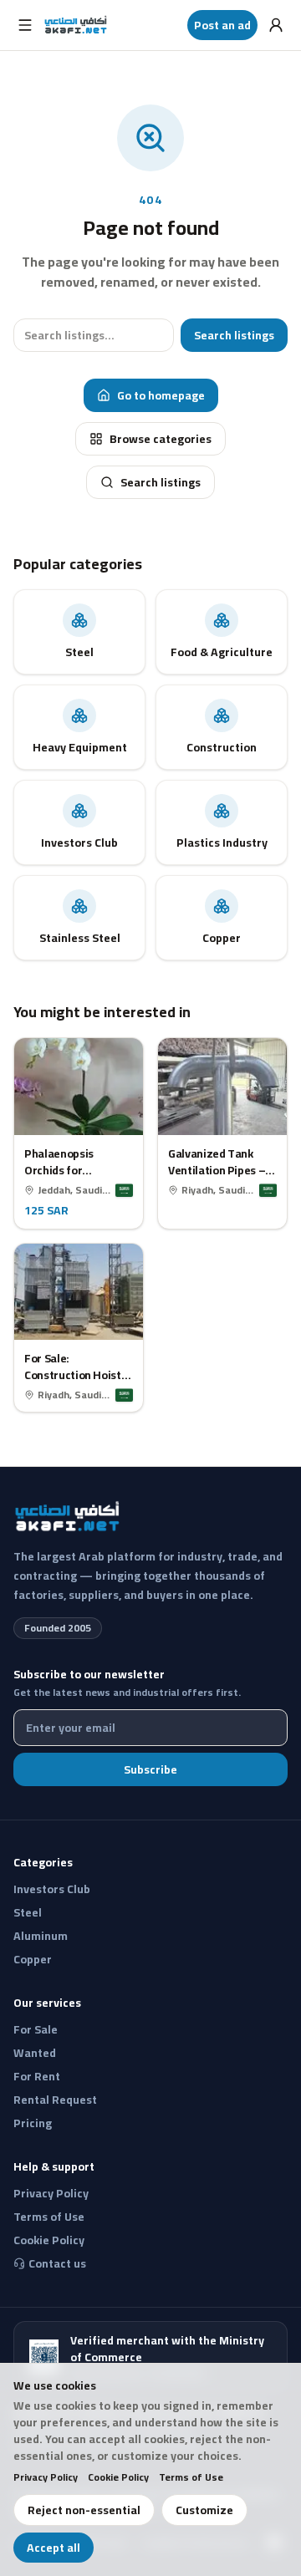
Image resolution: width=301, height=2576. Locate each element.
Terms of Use (191, 2477)
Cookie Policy (118, 2477)
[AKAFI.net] (77, 25)
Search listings (234, 335)
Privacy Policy (46, 2477)
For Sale (36, 2029)
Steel (28, 1912)
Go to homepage (161, 395)
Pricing (33, 2123)
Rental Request (55, 2100)
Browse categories (161, 439)
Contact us (57, 2263)
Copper (33, 1959)
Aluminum (41, 1936)
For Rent (37, 2076)
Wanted (35, 2053)
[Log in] (276, 25)
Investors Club (52, 1889)
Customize (204, 2510)
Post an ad (222, 25)
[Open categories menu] (25, 25)
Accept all (54, 2548)
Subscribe (150, 1769)
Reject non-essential (84, 2510)
